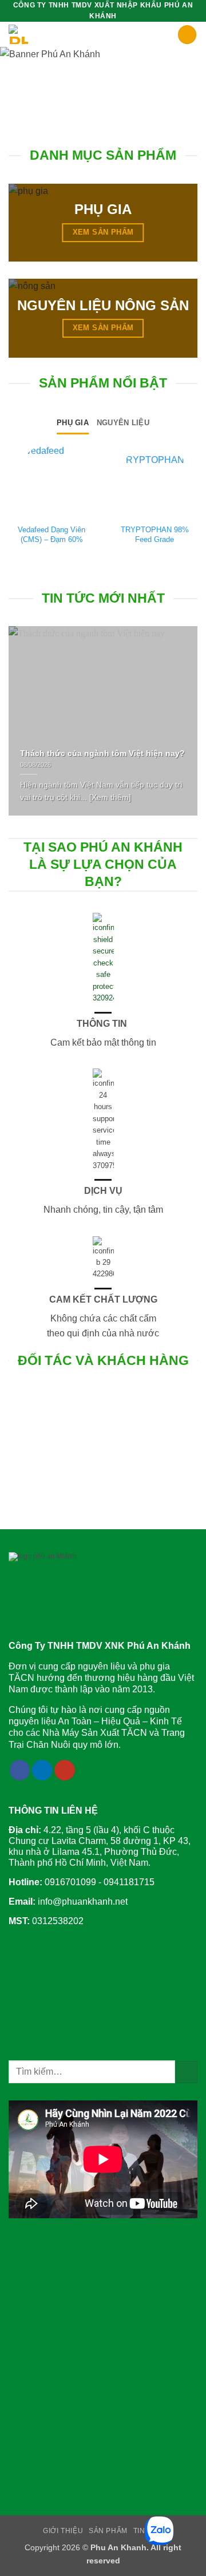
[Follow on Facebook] (20, 1770)
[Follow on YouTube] (65, 1770)
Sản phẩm (108, 2531)
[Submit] (186, 2072)
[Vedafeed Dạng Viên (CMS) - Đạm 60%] (51, 478)
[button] (171, 36)
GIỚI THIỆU (63, 2531)
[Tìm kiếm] (187, 35)
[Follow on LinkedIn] (42, 1770)
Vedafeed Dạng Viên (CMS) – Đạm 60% (51, 535)
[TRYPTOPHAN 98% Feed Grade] (154, 478)
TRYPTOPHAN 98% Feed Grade (155, 535)
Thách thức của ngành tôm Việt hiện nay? (102, 753)
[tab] (73, 423)
